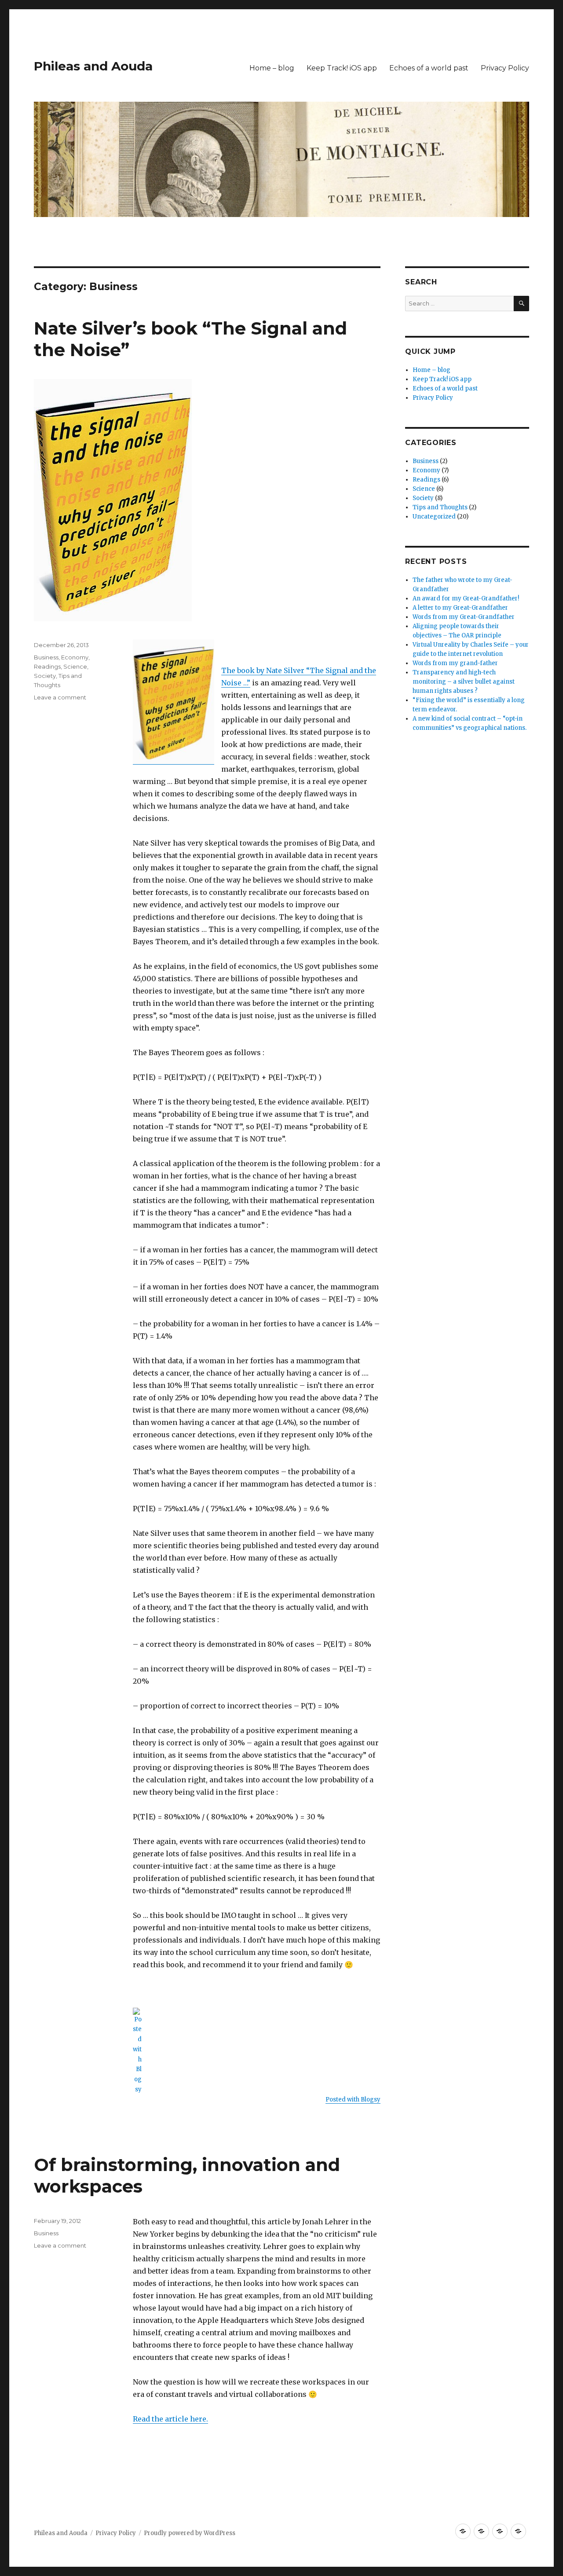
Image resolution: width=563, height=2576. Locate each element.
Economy (75, 657)
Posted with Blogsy (353, 2099)
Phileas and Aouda (93, 66)
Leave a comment (60, 697)
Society (45, 676)
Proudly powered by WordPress (190, 2533)
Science (75, 666)
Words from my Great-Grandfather (464, 617)
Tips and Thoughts (440, 507)
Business (46, 657)
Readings (47, 666)
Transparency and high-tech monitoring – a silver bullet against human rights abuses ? (464, 682)
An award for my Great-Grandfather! (466, 598)
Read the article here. (170, 2419)
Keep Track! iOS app (342, 68)
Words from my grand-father (455, 663)
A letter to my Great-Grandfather (460, 608)
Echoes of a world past (429, 68)
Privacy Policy (505, 68)
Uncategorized (434, 517)
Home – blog (272, 68)
